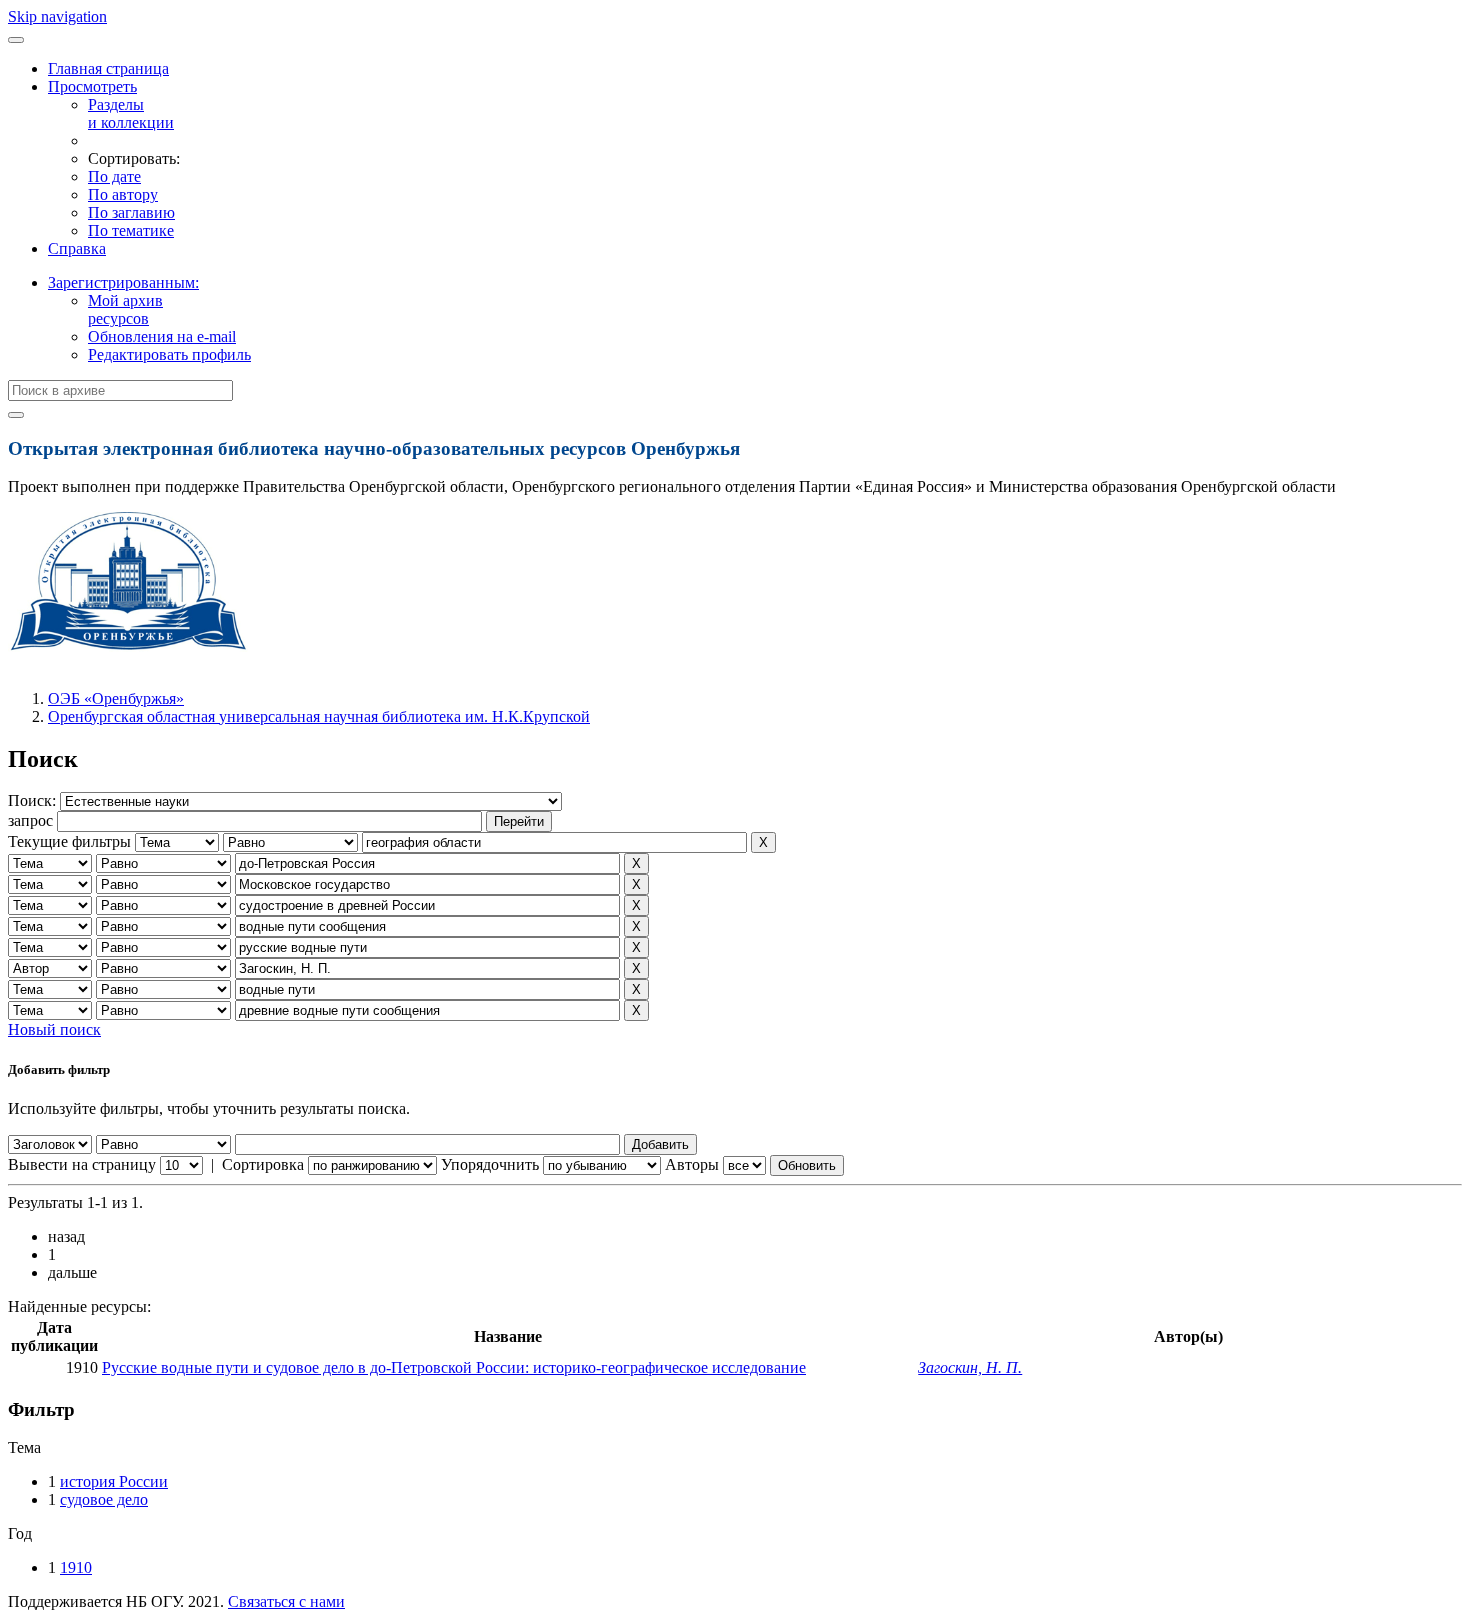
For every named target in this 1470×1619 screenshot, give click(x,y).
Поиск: (34, 800)
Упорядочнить (490, 1164)
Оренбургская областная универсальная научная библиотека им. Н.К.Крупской (319, 716)
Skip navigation (57, 16)
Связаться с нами (286, 1601)
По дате (114, 176)
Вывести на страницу (82, 1164)
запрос (30, 820)
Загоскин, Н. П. (970, 1367)
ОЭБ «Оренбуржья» (116, 698)
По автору (123, 194)
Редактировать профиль (169, 354)
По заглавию (131, 212)
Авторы (692, 1164)
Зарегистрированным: (123, 282)
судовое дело (104, 1499)
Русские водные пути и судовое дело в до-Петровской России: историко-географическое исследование (454, 1367)
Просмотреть (92, 86)
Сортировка (263, 1164)
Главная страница (108, 68)
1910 (76, 1567)
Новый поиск (54, 1029)
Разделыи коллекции (131, 113)
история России (114, 1481)
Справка (77, 248)
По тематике (131, 230)
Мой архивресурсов (125, 309)
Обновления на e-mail (162, 336)
